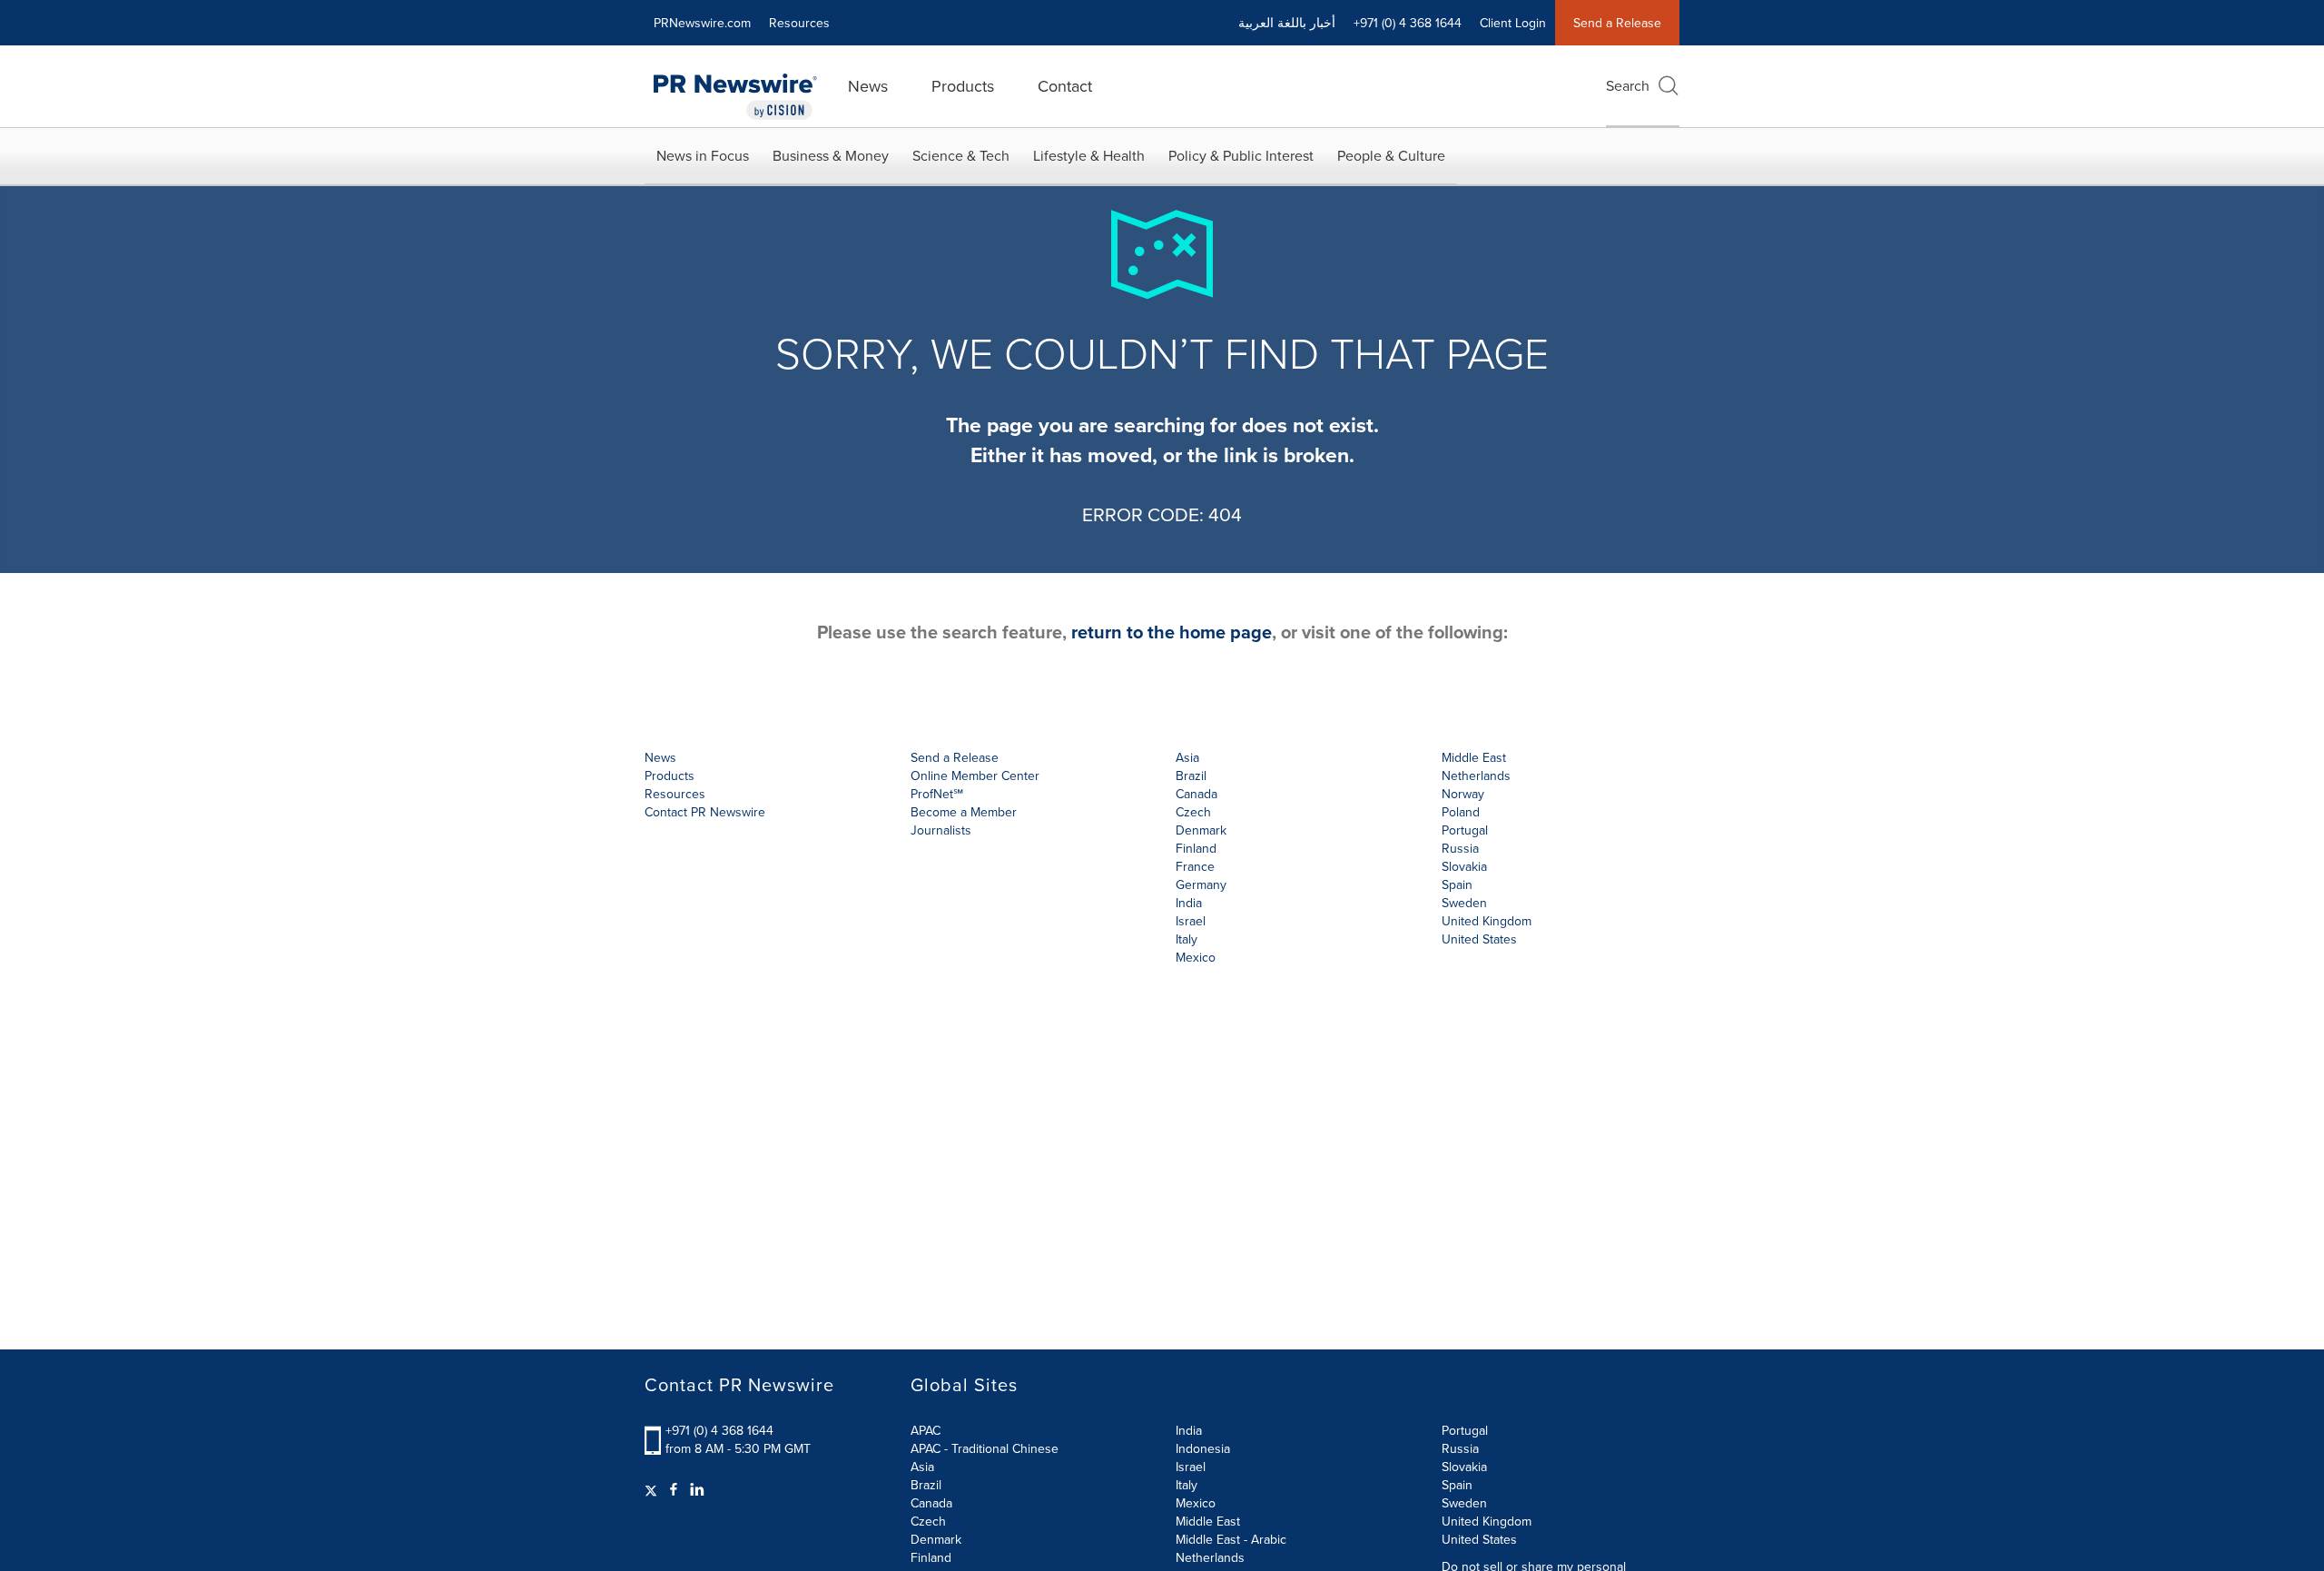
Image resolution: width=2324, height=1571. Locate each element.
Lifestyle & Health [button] (1089, 155)
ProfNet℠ (937, 794)
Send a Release (1617, 23)
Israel (1191, 1467)
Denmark (936, 1539)
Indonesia (1203, 1448)
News (868, 86)
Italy (1187, 1485)
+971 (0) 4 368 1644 (719, 1430)
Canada (1196, 794)
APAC (926, 1430)
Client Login (1513, 23)
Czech (928, 1521)
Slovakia (1464, 1467)
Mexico (1196, 957)
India (1189, 1430)
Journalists (941, 830)
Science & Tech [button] (961, 155)
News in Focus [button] (703, 155)
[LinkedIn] (697, 1489)
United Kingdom (1487, 921)
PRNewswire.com (702, 23)
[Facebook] (674, 1489)
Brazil (1191, 776)
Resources (799, 23)
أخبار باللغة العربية (1287, 23)
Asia (1187, 757)
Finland (931, 1557)
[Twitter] (653, 1489)
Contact (1065, 86)
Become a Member (964, 812)
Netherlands (1210, 1557)
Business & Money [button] (831, 155)
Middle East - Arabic (1231, 1539)
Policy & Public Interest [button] (1241, 155)
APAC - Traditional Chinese (985, 1448)
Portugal (1465, 1430)
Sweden (1464, 1503)
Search (1628, 85)
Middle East (1208, 1521)
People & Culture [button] (1391, 155)
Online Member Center (975, 776)
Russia (1460, 1448)
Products (963, 86)
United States (1479, 939)
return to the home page (1172, 632)
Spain (1457, 1485)
